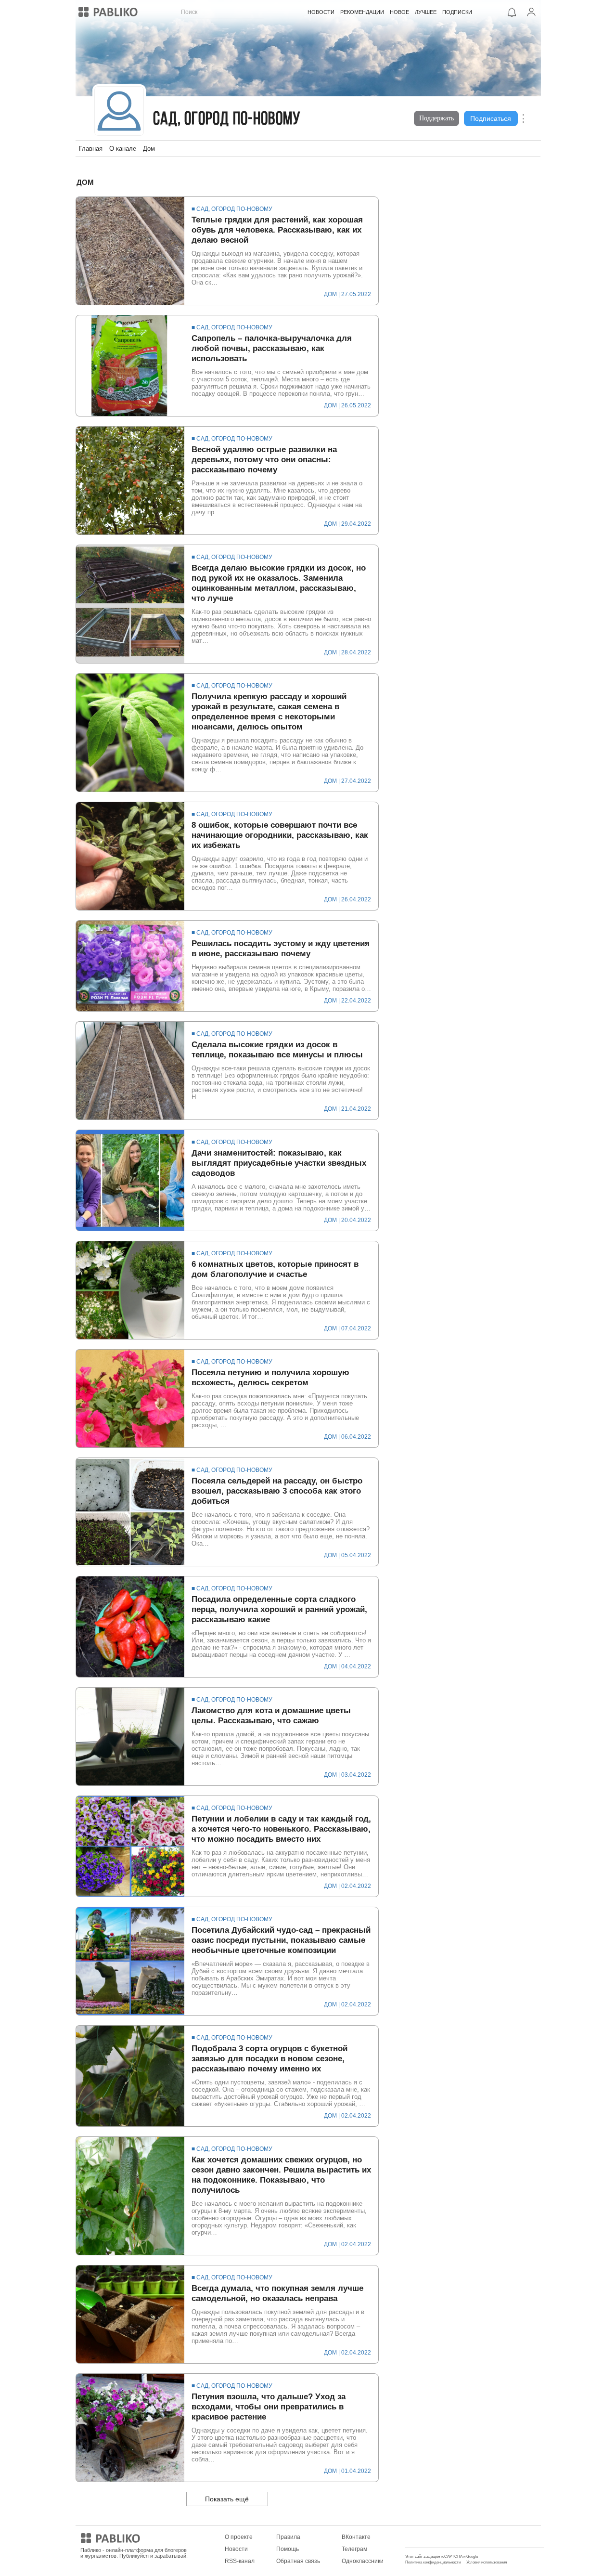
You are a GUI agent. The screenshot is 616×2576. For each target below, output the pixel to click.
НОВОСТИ (321, 12)
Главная (91, 149)
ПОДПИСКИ (457, 12)
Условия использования (487, 2562)
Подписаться (491, 118)
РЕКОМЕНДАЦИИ (362, 12)
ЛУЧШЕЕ (426, 12)
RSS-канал (240, 2561)
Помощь (288, 2549)
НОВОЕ (399, 12)
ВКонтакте (356, 2537)
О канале (123, 149)
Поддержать (436, 118)
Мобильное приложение (439, 2537)
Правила (288, 2537)
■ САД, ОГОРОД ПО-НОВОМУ (232, 209)
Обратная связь (298, 2561)
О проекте (239, 2537)
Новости (236, 2549)
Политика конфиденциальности (433, 2562)
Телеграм (354, 2549)
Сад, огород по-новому (227, 120)
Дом (149, 149)
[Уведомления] (512, 12)
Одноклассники (363, 2561)
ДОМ (330, 294)
